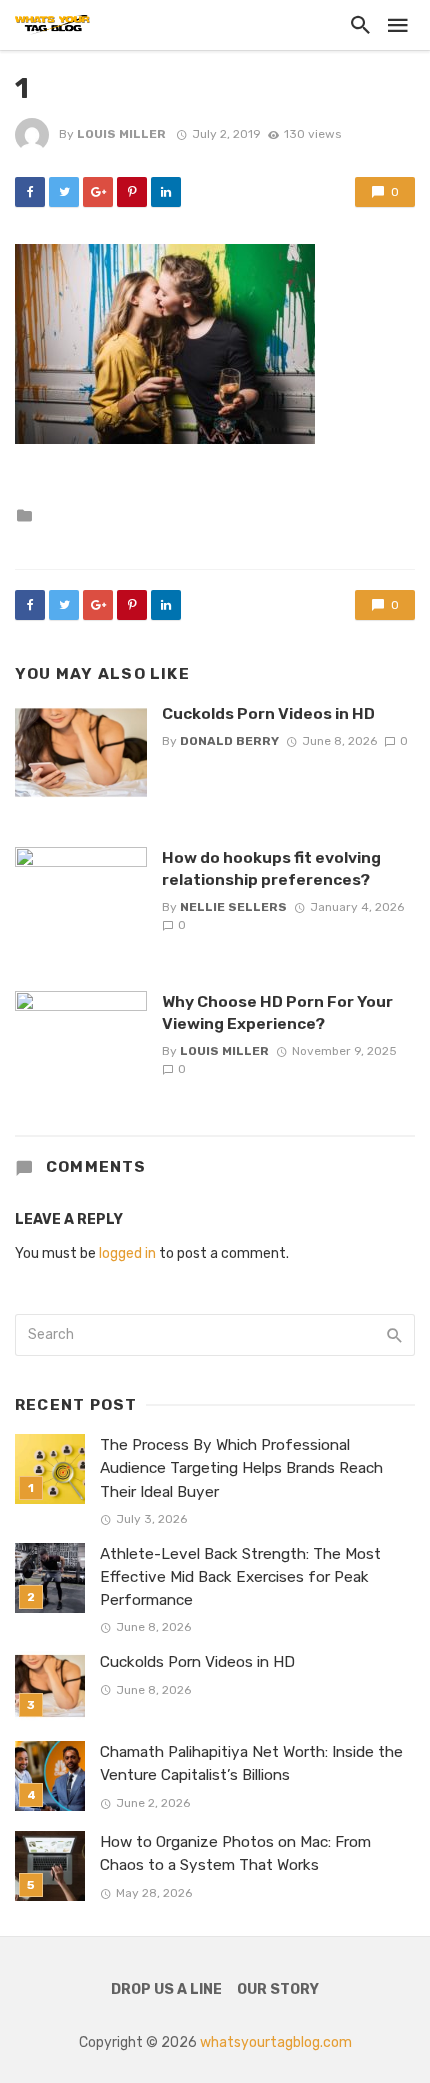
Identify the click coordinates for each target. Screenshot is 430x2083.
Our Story (278, 1989)
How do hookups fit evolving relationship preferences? (271, 868)
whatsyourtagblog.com (276, 2042)
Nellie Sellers (233, 907)
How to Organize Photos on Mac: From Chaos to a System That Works (235, 1853)
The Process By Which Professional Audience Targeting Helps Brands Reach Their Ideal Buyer (241, 1468)
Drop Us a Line (166, 1989)
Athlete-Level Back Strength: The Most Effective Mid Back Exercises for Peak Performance (240, 1577)
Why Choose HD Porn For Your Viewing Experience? (277, 1012)
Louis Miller (121, 134)
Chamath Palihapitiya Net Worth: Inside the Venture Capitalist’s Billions (251, 1763)
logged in (127, 1253)
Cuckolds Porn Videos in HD (268, 713)
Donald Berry (229, 741)
